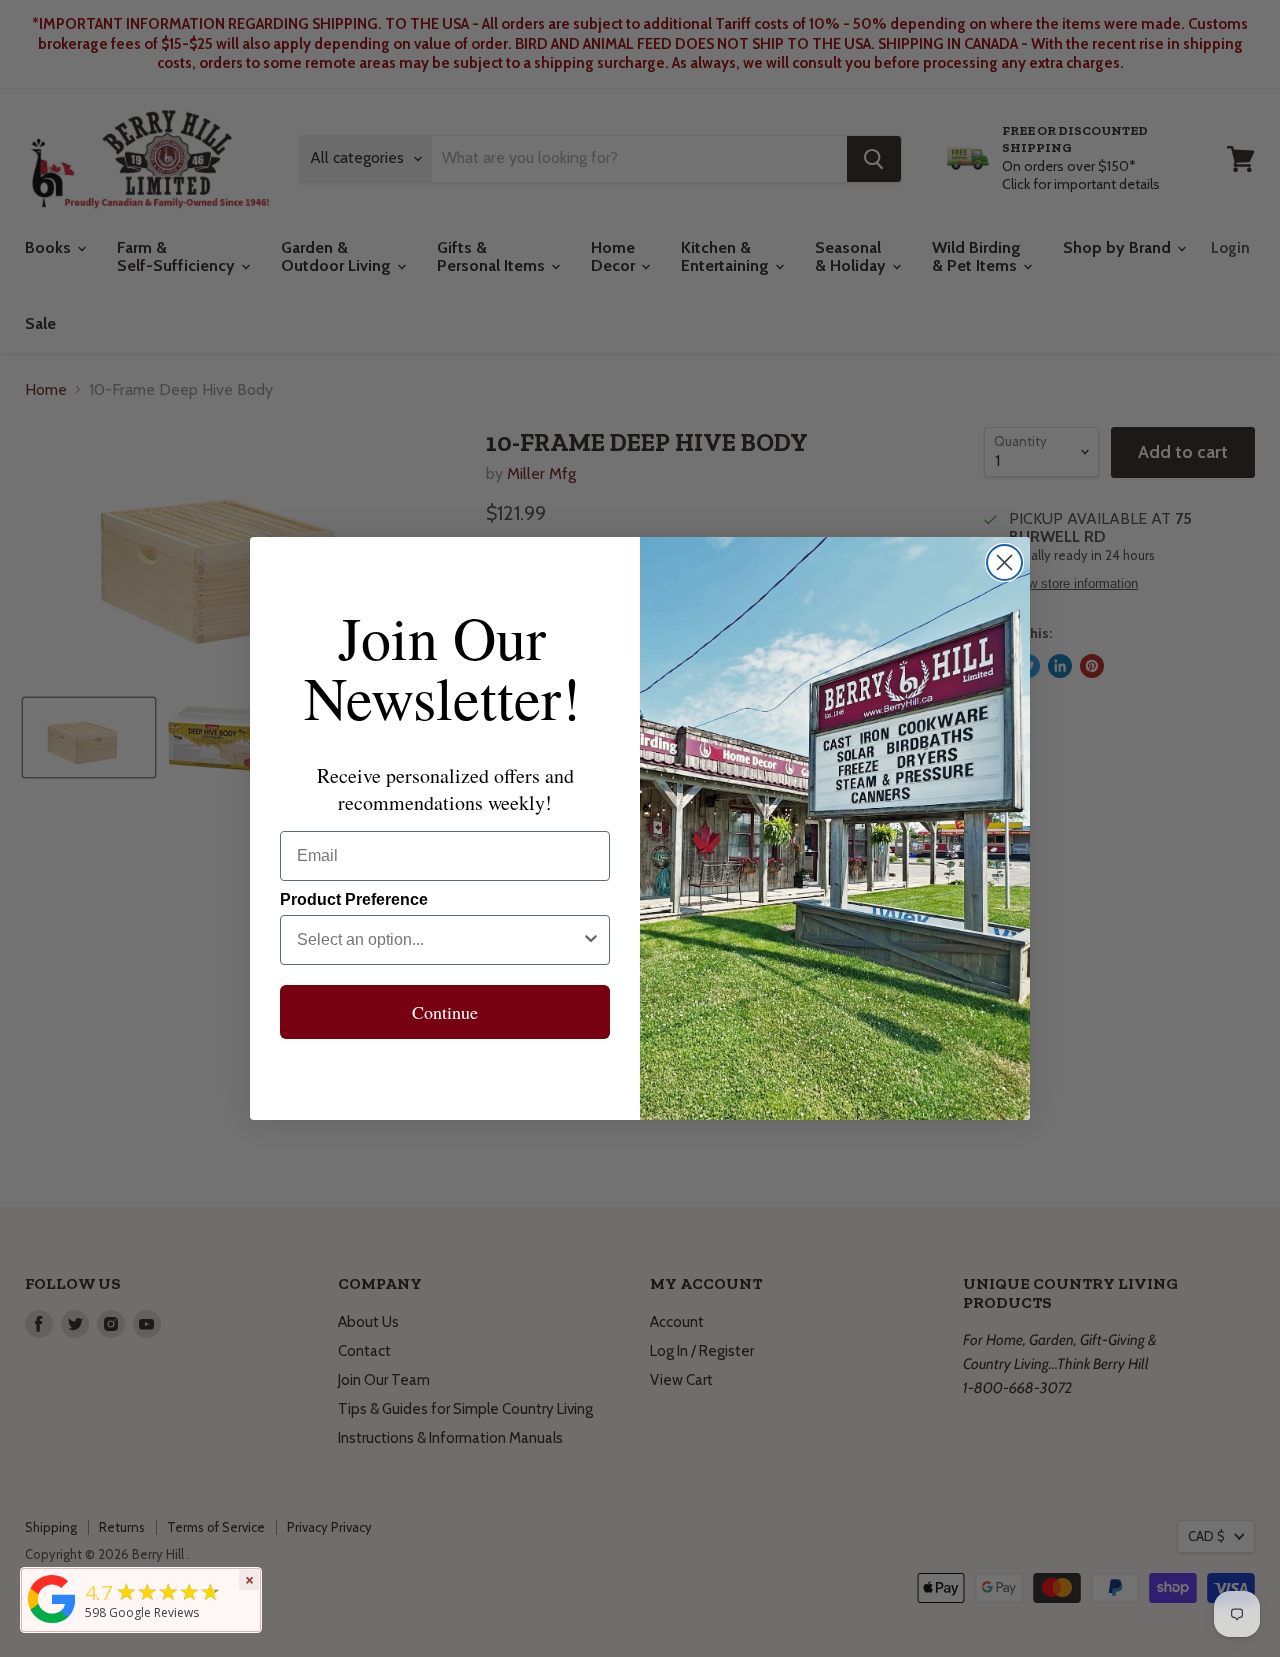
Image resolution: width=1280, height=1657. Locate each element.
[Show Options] (591, 940)
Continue (445, 1012)
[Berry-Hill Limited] (52, 1623)
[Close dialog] (1004, 562)
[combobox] (439, 940)
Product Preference (354, 899)
